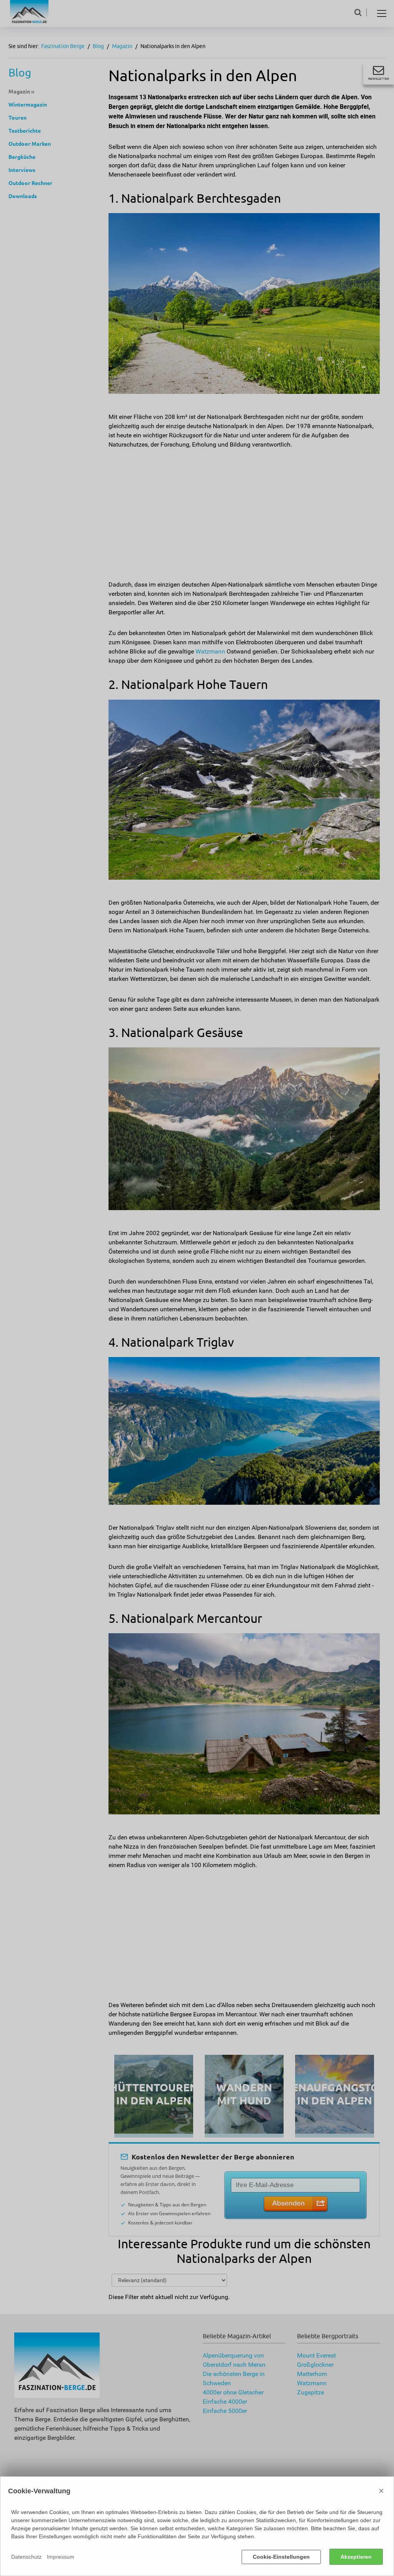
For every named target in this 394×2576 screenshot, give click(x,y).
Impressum (61, 2557)
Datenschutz (26, 2557)
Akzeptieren (356, 2557)
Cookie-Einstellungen (281, 2557)
